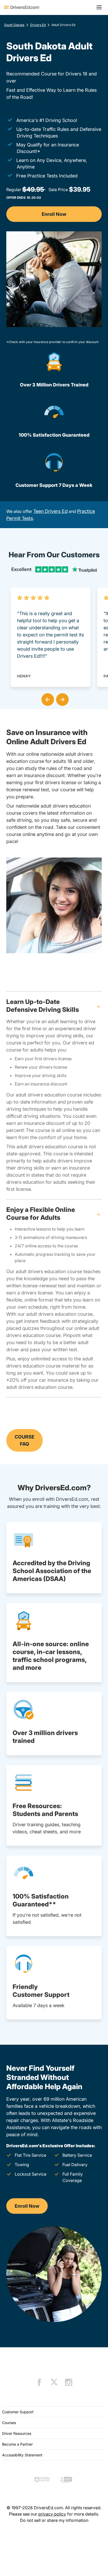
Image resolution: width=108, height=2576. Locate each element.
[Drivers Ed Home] (22, 7)
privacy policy (52, 2514)
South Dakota (14, 25)
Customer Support (18, 2412)
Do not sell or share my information (54, 2520)
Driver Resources (17, 2433)
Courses (9, 2423)
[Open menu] (99, 7)
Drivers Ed (38, 25)
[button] (47, 698)
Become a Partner (17, 2444)
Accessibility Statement (22, 2455)
